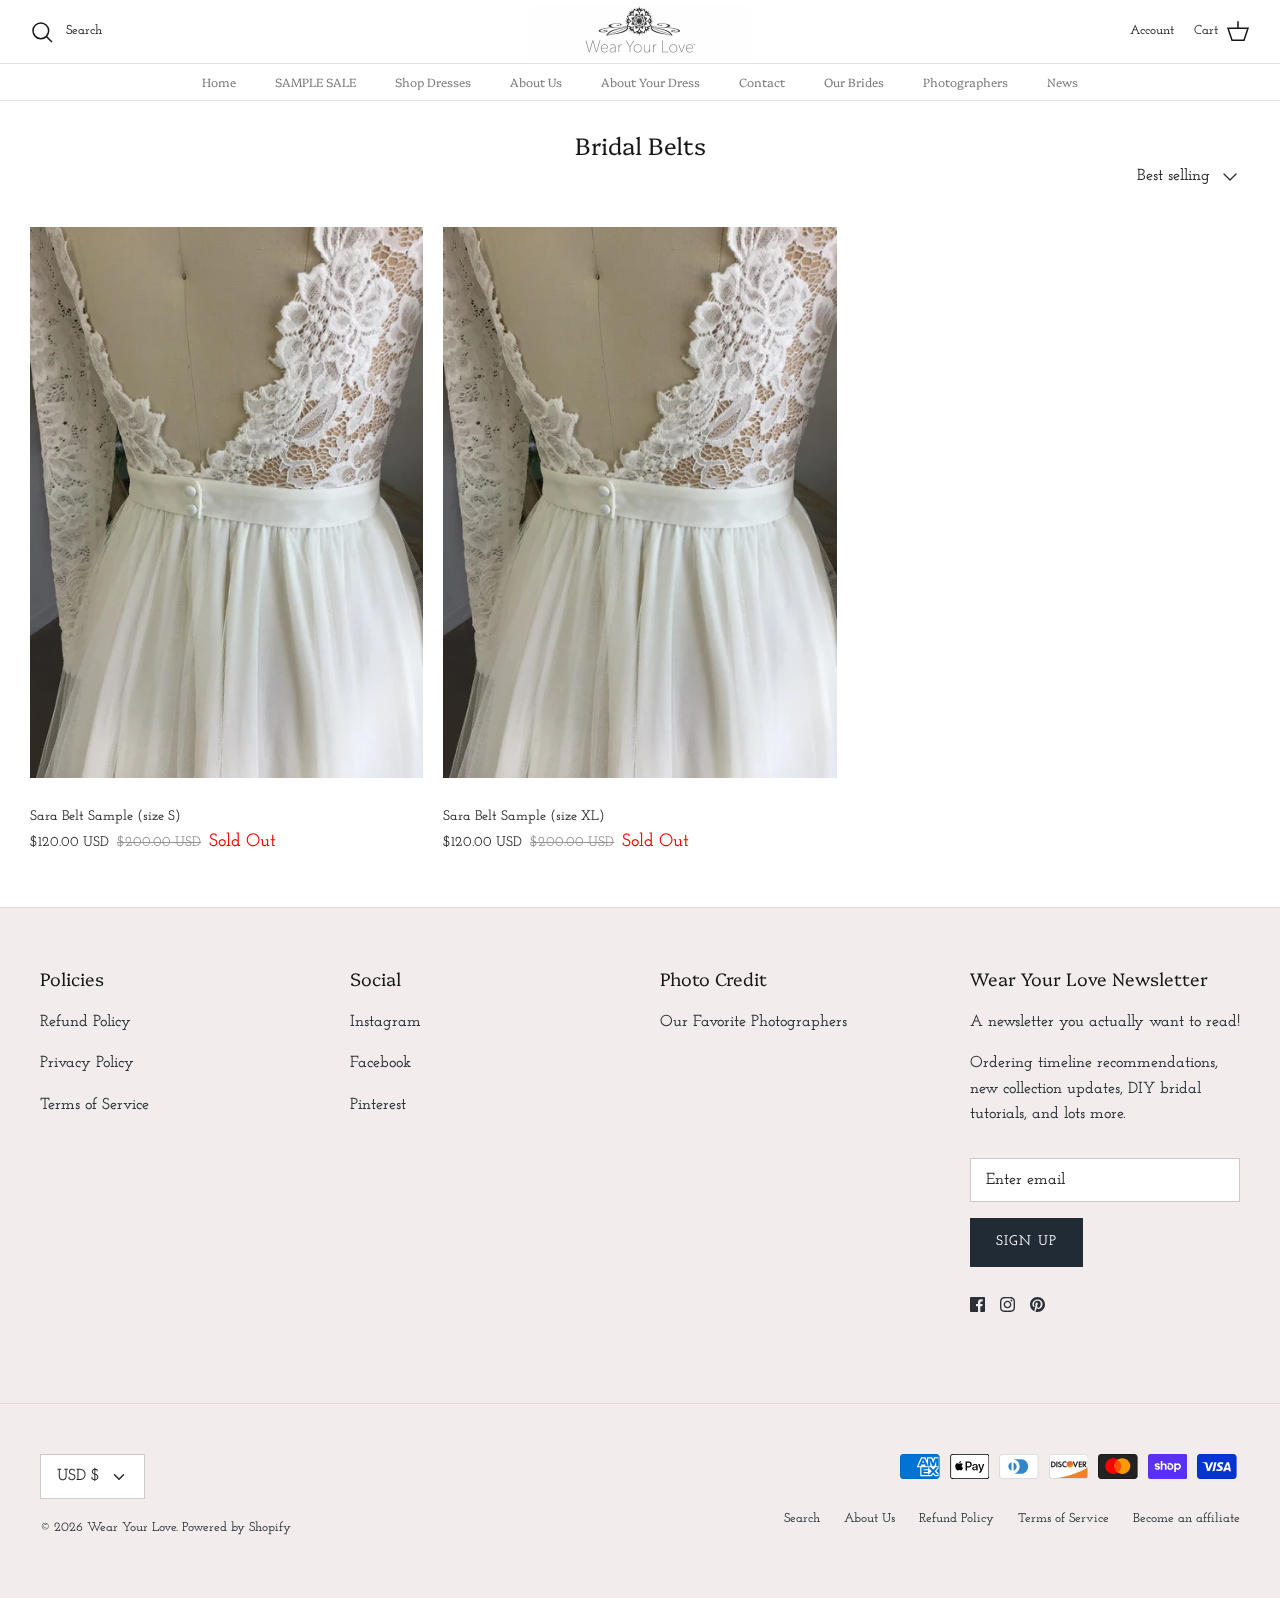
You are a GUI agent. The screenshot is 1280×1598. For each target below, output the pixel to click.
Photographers (965, 81)
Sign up (1026, 1241)
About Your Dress (650, 81)
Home (219, 81)
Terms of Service (94, 1105)
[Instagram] (1007, 1304)
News (1062, 81)
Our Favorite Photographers (753, 1022)
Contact (762, 81)
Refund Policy (85, 1022)
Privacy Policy (87, 1063)
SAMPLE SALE (315, 81)
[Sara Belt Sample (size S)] (226, 502)
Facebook (380, 1063)
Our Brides (854, 81)
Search (802, 1518)
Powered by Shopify (236, 1527)
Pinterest (378, 1105)
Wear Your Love (131, 1527)
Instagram (385, 1022)
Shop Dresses (433, 81)
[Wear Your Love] (640, 31)
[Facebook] (977, 1304)
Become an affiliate (1186, 1518)
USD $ (78, 1476)
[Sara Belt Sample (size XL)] (639, 502)
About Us (536, 81)
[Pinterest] (1037, 1304)
